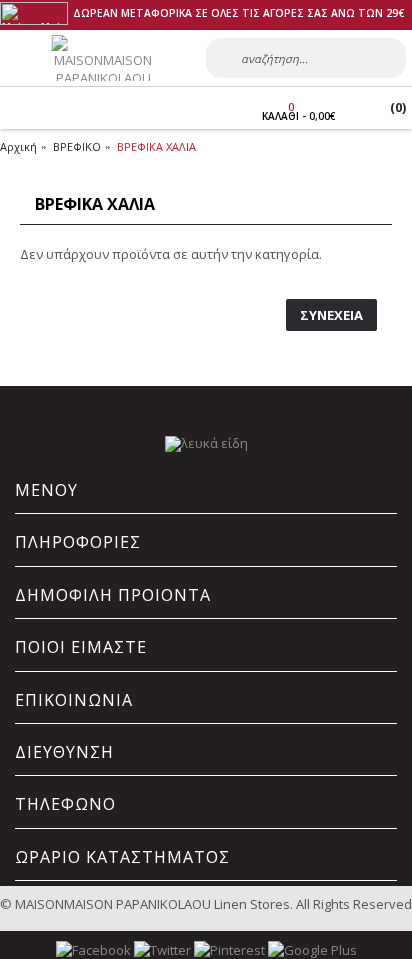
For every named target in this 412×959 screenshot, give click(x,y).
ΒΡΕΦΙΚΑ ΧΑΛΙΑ (156, 146)
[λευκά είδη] (206, 443)
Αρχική (18, 146)
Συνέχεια (331, 315)
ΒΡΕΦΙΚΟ (77, 146)
